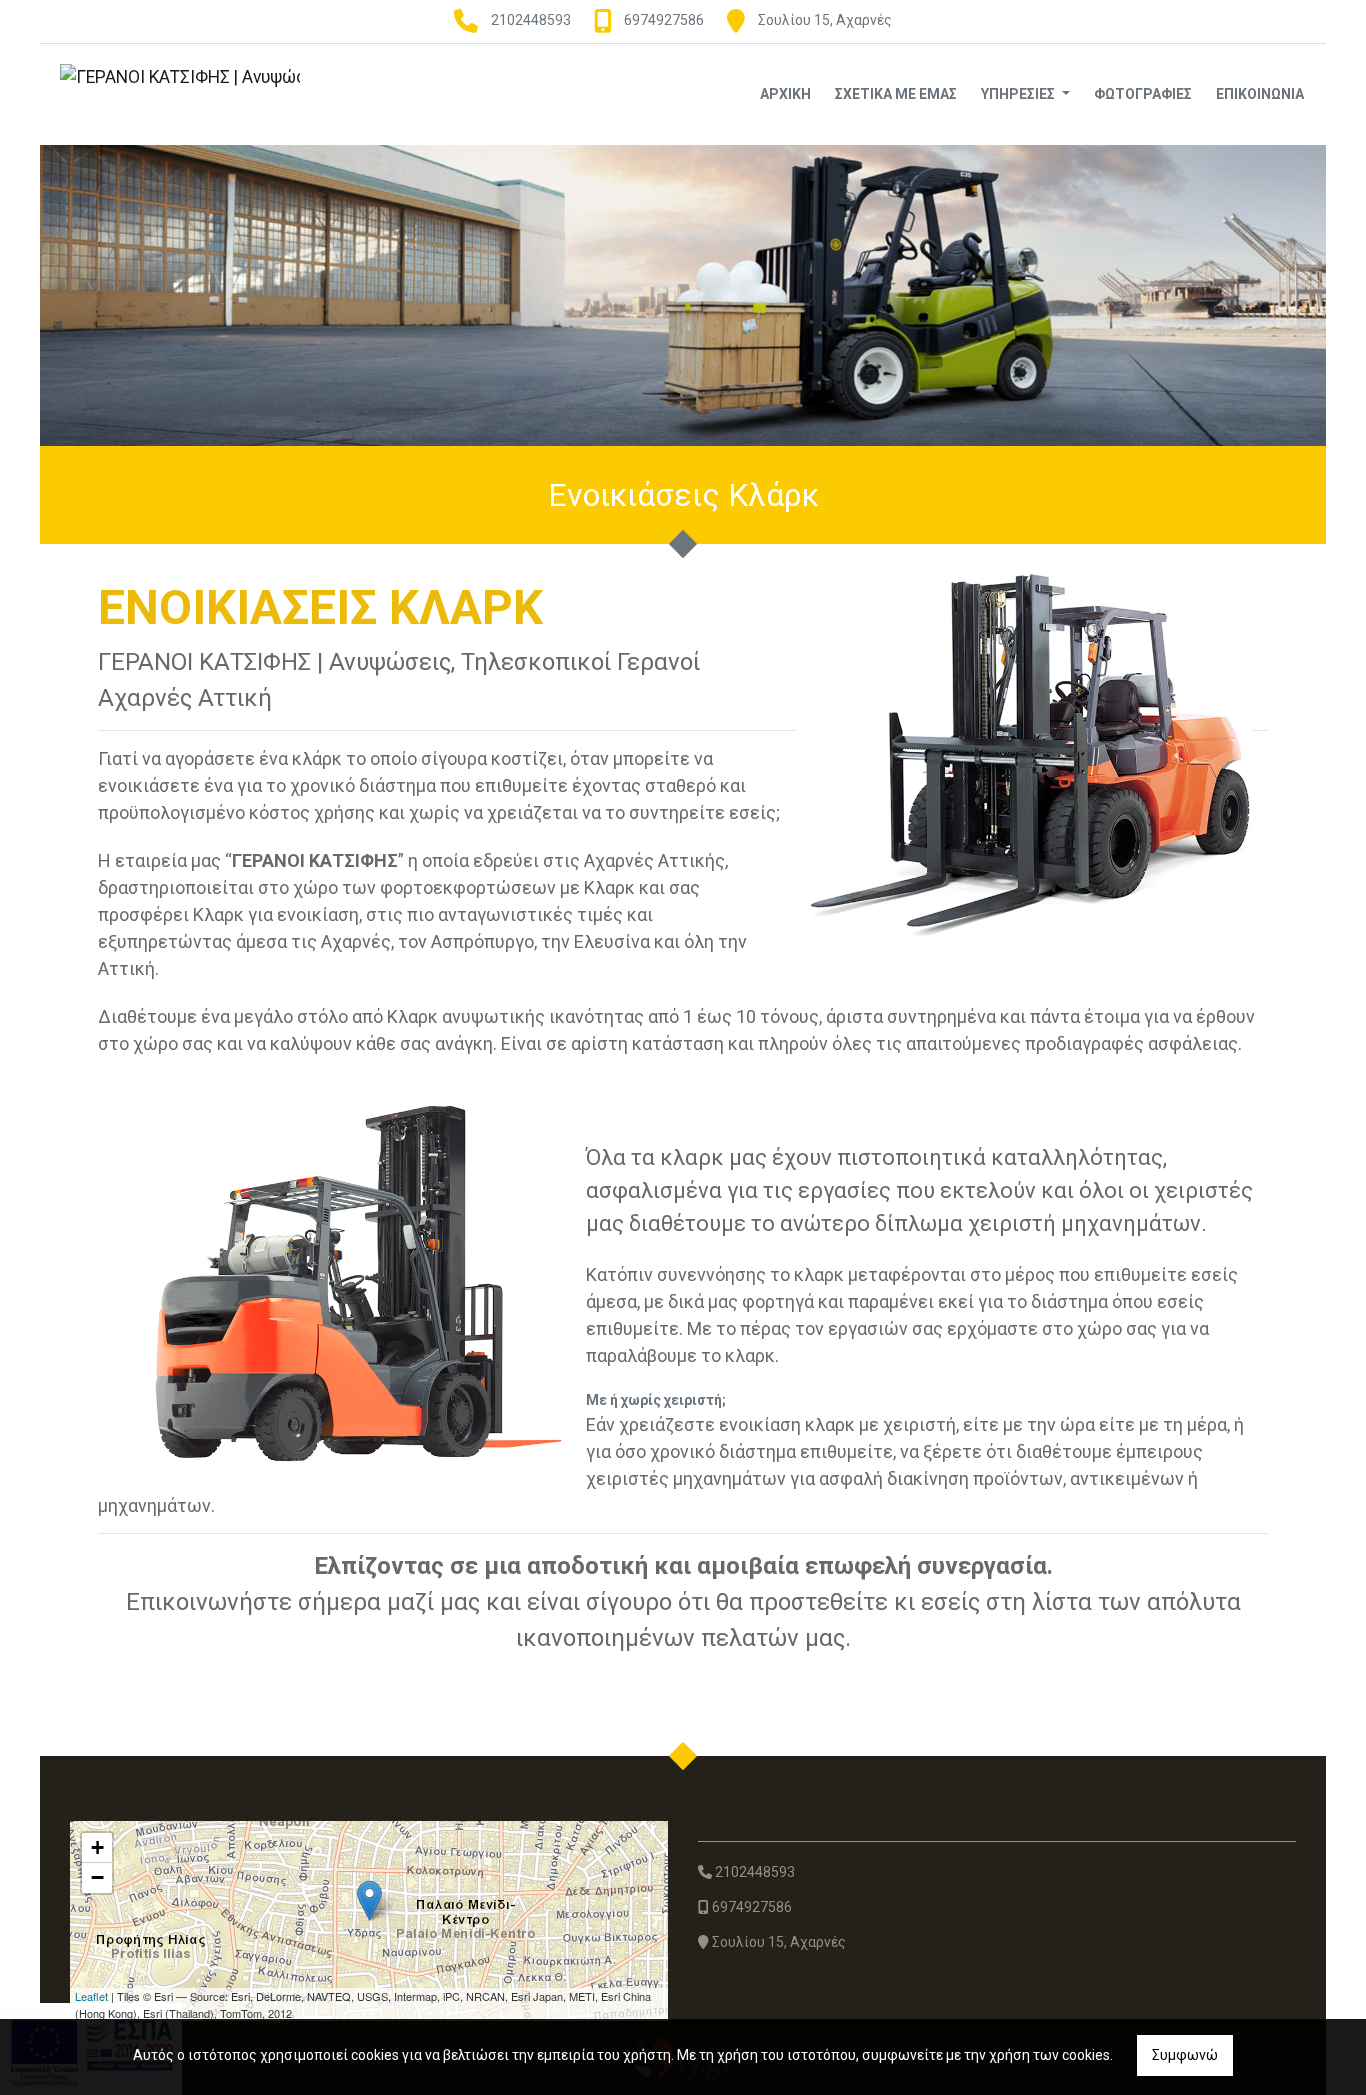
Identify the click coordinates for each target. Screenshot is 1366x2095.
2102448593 (531, 20)
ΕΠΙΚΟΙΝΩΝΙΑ (1260, 94)
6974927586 (664, 20)
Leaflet (91, 1996)
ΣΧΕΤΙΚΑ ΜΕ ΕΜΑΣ (896, 94)
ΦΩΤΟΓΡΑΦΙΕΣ (1143, 94)
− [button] (97, 1877)
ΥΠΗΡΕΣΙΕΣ (1019, 94)
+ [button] (97, 1847)
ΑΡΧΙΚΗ (785, 94)
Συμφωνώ (1185, 2055)
